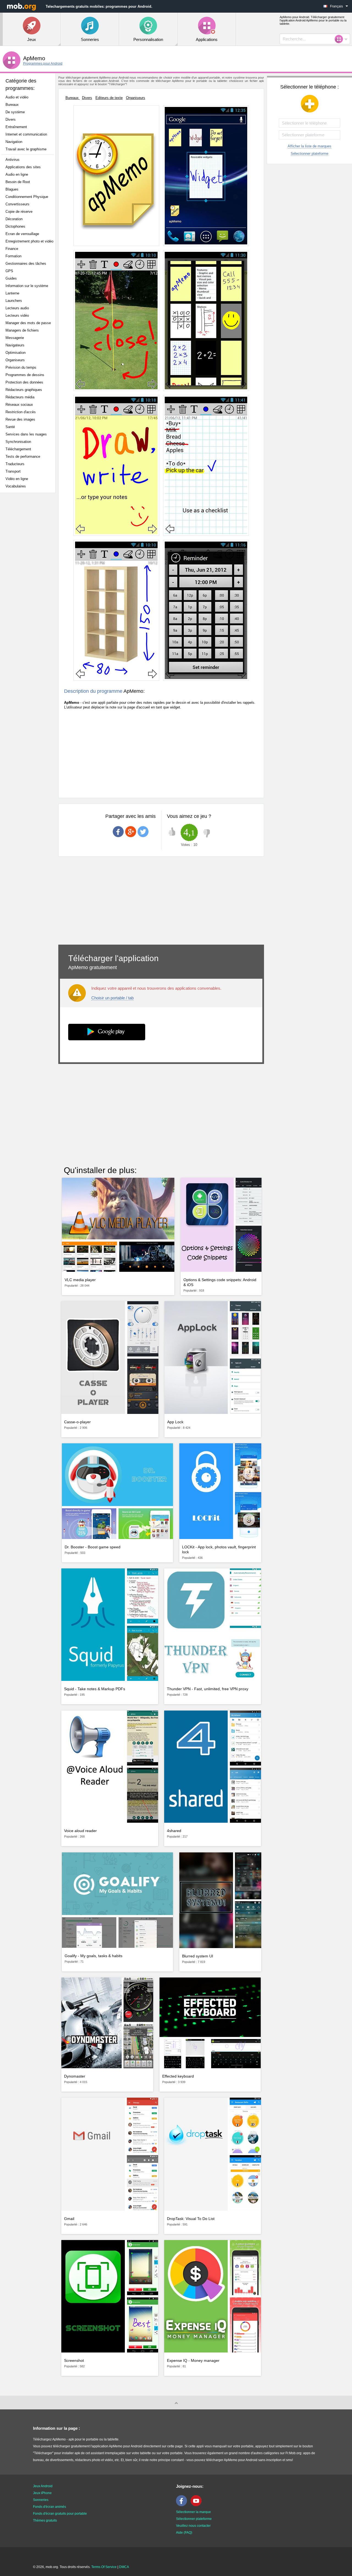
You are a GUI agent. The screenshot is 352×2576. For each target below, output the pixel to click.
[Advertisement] (29, 584)
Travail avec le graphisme (26, 149)
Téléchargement (18, 449)
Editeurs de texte (109, 98)
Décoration (14, 219)
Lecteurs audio (17, 308)
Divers (11, 119)
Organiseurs (15, 360)
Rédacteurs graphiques (24, 390)
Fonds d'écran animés (50, 2507)
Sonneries (41, 2500)
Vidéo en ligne (17, 479)
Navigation (14, 142)
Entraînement (16, 127)
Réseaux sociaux (19, 405)
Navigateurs (15, 345)
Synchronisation (18, 442)
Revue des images (20, 419)
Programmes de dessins (25, 375)
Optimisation (16, 353)
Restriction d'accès (21, 412)
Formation (13, 256)
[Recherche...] (340, 39)
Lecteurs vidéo (17, 315)
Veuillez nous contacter (193, 2526)
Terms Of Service (104, 2567)
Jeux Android (43, 2486)
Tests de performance (23, 457)
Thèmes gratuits (45, 2520)
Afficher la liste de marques (310, 146)
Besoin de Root (18, 182)
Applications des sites (23, 167)
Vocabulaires (16, 486)
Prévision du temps (21, 367)
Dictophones (15, 226)
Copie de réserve (19, 212)
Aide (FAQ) (184, 2533)
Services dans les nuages (26, 434)
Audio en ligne (17, 174)
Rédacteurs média (20, 397)
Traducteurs (15, 464)
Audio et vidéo (17, 97)
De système (15, 112)
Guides (11, 278)
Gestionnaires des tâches (26, 264)
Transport (13, 471)
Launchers (14, 301)
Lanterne (12, 293)
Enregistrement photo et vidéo (29, 241)
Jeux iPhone (42, 2493)
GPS (9, 271)
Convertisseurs (17, 204)
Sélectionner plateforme (310, 154)
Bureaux (12, 105)
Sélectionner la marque (193, 2512)
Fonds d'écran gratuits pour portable (60, 2514)
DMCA (124, 2567)
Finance (12, 249)
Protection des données (24, 382)
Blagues (12, 189)
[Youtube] (197, 2505)
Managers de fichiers (22, 330)
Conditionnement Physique (27, 197)
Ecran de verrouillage (22, 234)
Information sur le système (27, 286)
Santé (10, 427)
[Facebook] (183, 2505)
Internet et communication (26, 134)
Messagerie (15, 338)
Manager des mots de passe (28, 323)
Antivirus (13, 160)
